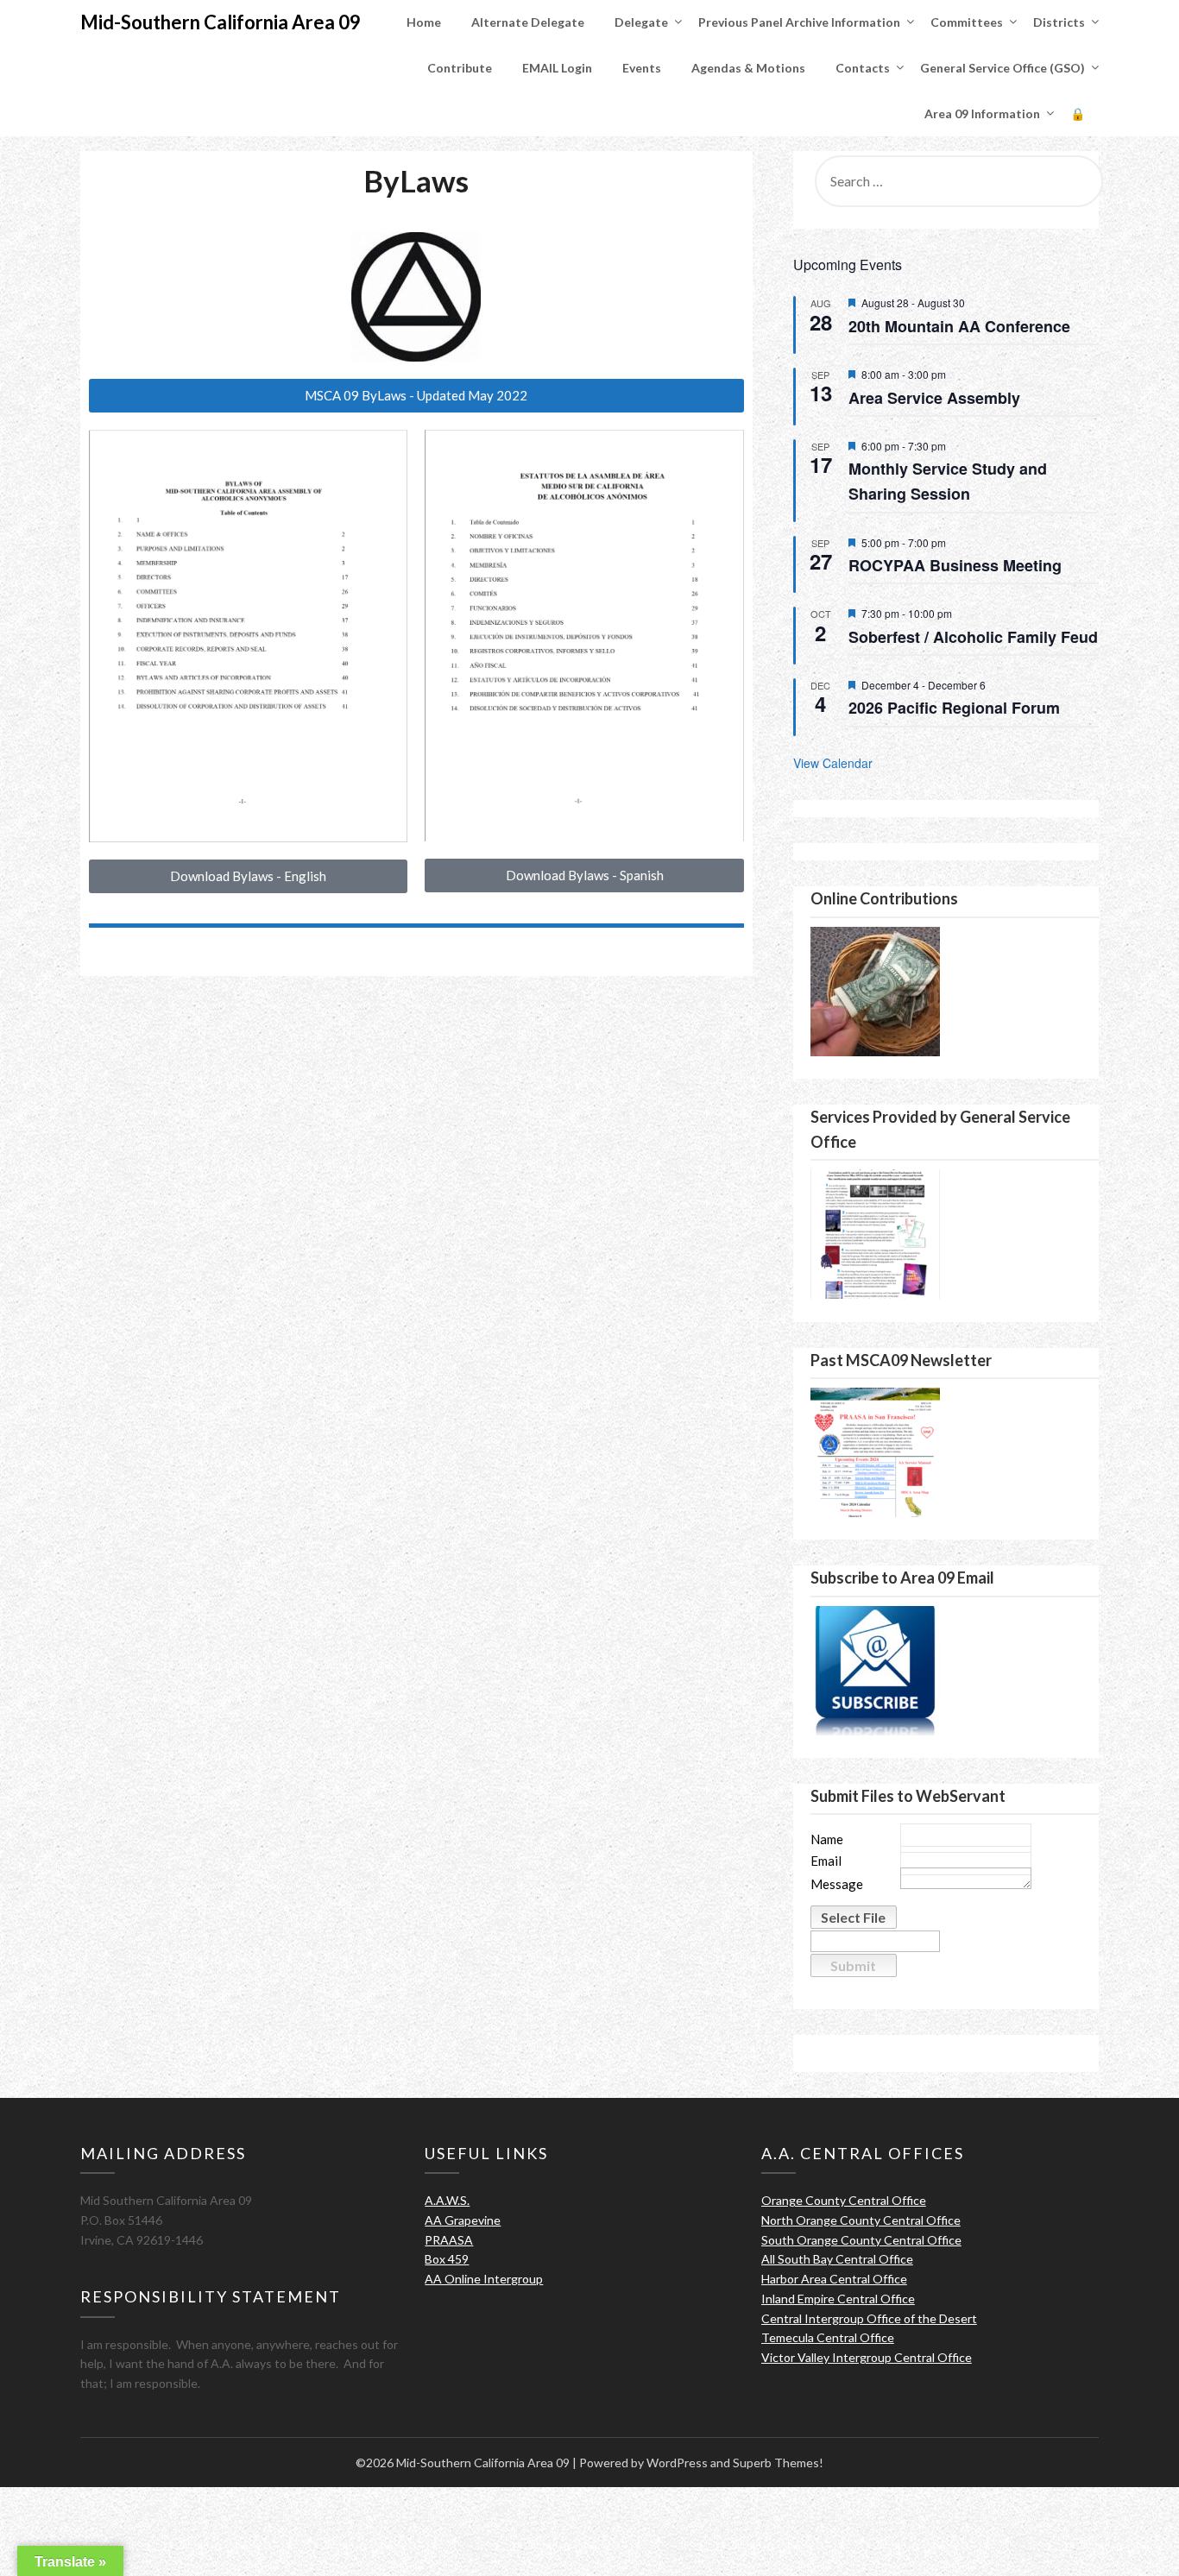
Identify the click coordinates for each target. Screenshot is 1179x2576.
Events (642, 68)
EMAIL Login (557, 68)
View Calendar (833, 763)
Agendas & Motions (748, 68)
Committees (967, 22)
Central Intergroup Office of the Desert (869, 2318)
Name (827, 1839)
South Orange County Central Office (861, 2240)
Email (826, 1861)
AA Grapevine (463, 2220)
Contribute (460, 68)
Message (837, 1884)
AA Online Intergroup (484, 2279)
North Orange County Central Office (861, 2220)
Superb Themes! (778, 2463)
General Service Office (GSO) (1002, 68)
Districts (1059, 22)
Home (424, 22)
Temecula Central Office (828, 2337)
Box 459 (447, 2259)
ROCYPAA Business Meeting (955, 565)
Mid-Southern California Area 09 (221, 22)
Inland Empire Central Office (838, 2299)
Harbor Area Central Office (834, 2279)
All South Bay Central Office (837, 2259)
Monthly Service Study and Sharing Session (948, 481)
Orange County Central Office (844, 2200)
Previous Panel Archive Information (799, 22)
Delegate (641, 22)
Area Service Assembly (934, 398)
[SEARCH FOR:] (955, 181)
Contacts (863, 68)
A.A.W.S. (447, 2200)
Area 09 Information (982, 113)
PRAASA (449, 2240)
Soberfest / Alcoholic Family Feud (973, 637)
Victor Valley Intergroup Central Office (867, 2357)
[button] (416, 396)
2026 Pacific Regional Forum (954, 708)
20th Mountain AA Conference (959, 326)
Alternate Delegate (528, 22)
